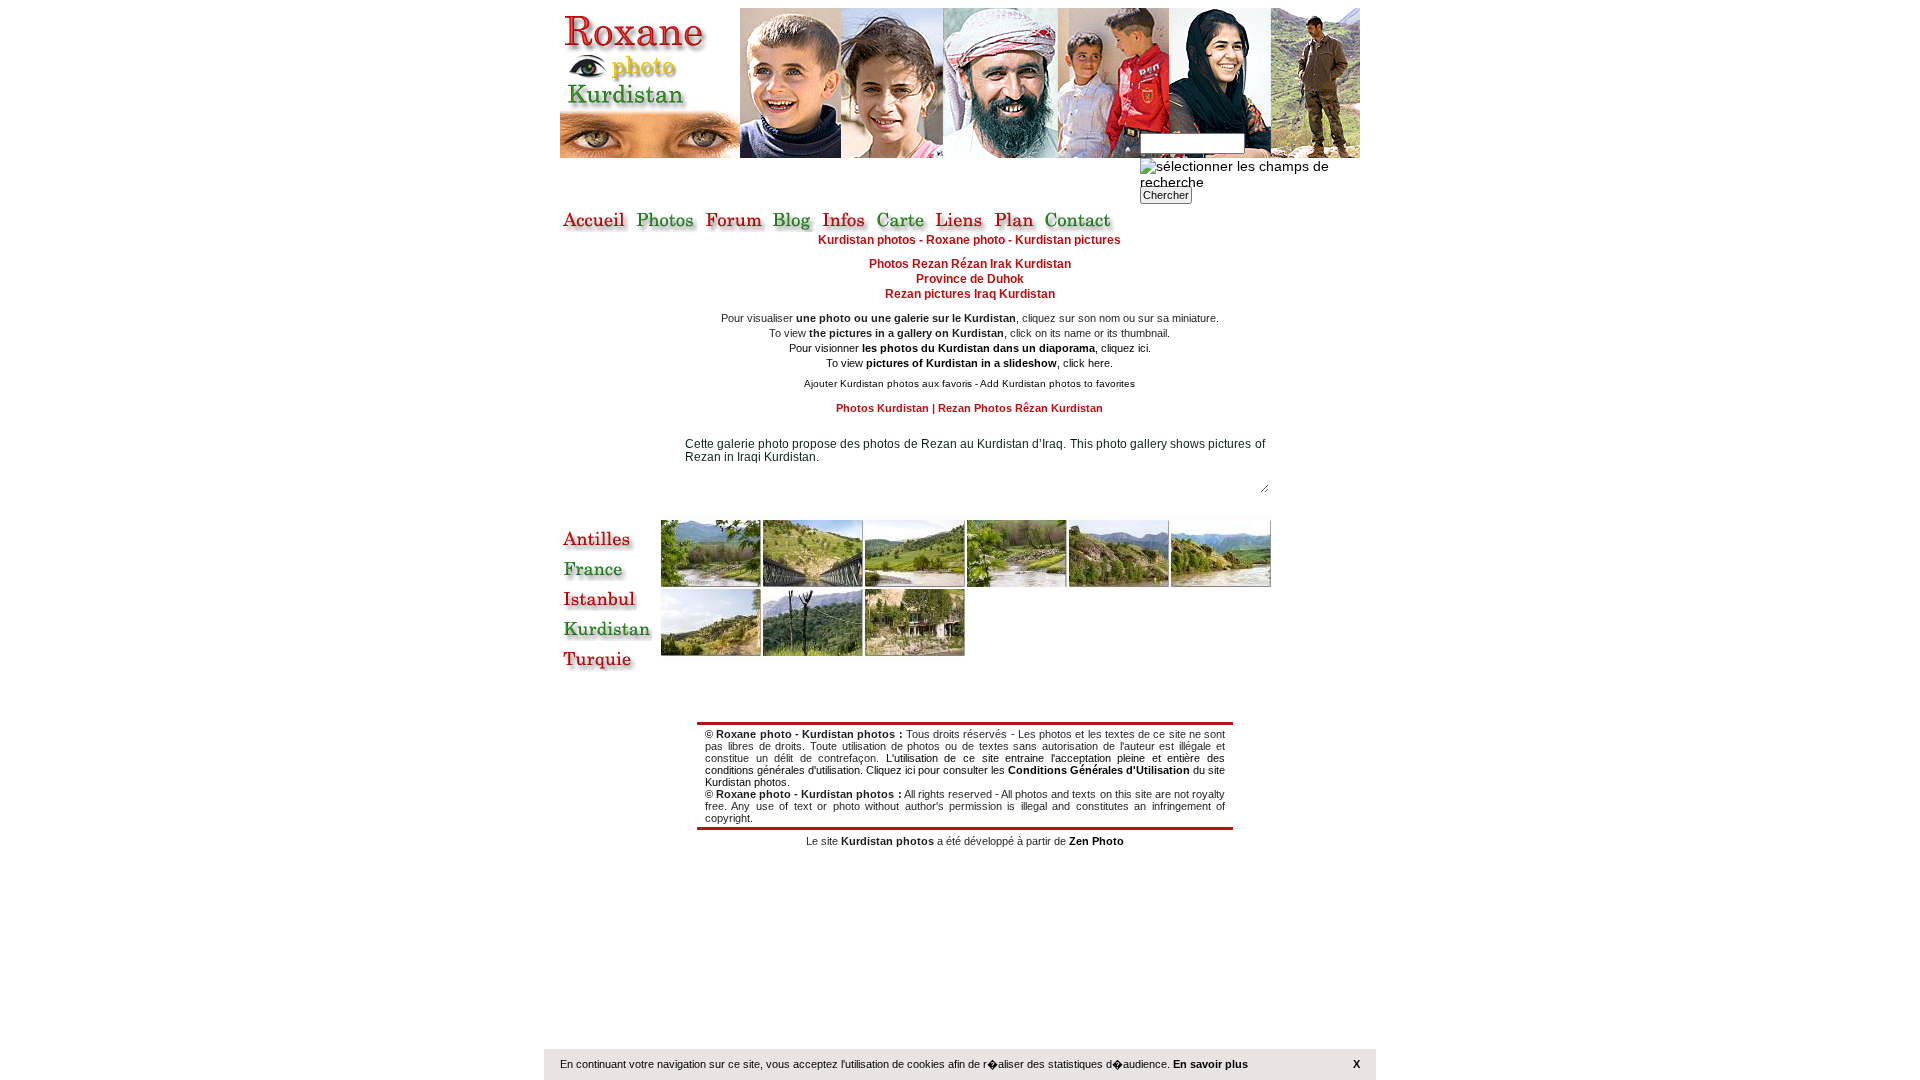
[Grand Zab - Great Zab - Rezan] (915, 553)
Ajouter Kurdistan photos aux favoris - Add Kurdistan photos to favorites (969, 383)
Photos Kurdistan (882, 408)
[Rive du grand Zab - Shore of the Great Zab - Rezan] (1017, 553)
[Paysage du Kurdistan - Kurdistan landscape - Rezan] (711, 622)
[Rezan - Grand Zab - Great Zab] (711, 553)
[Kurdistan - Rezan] (1221, 553)
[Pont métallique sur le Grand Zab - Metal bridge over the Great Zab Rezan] (813, 553)
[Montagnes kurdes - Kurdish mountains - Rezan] (1119, 553)
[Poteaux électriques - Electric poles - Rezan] (813, 622)
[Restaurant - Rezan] (915, 622)
